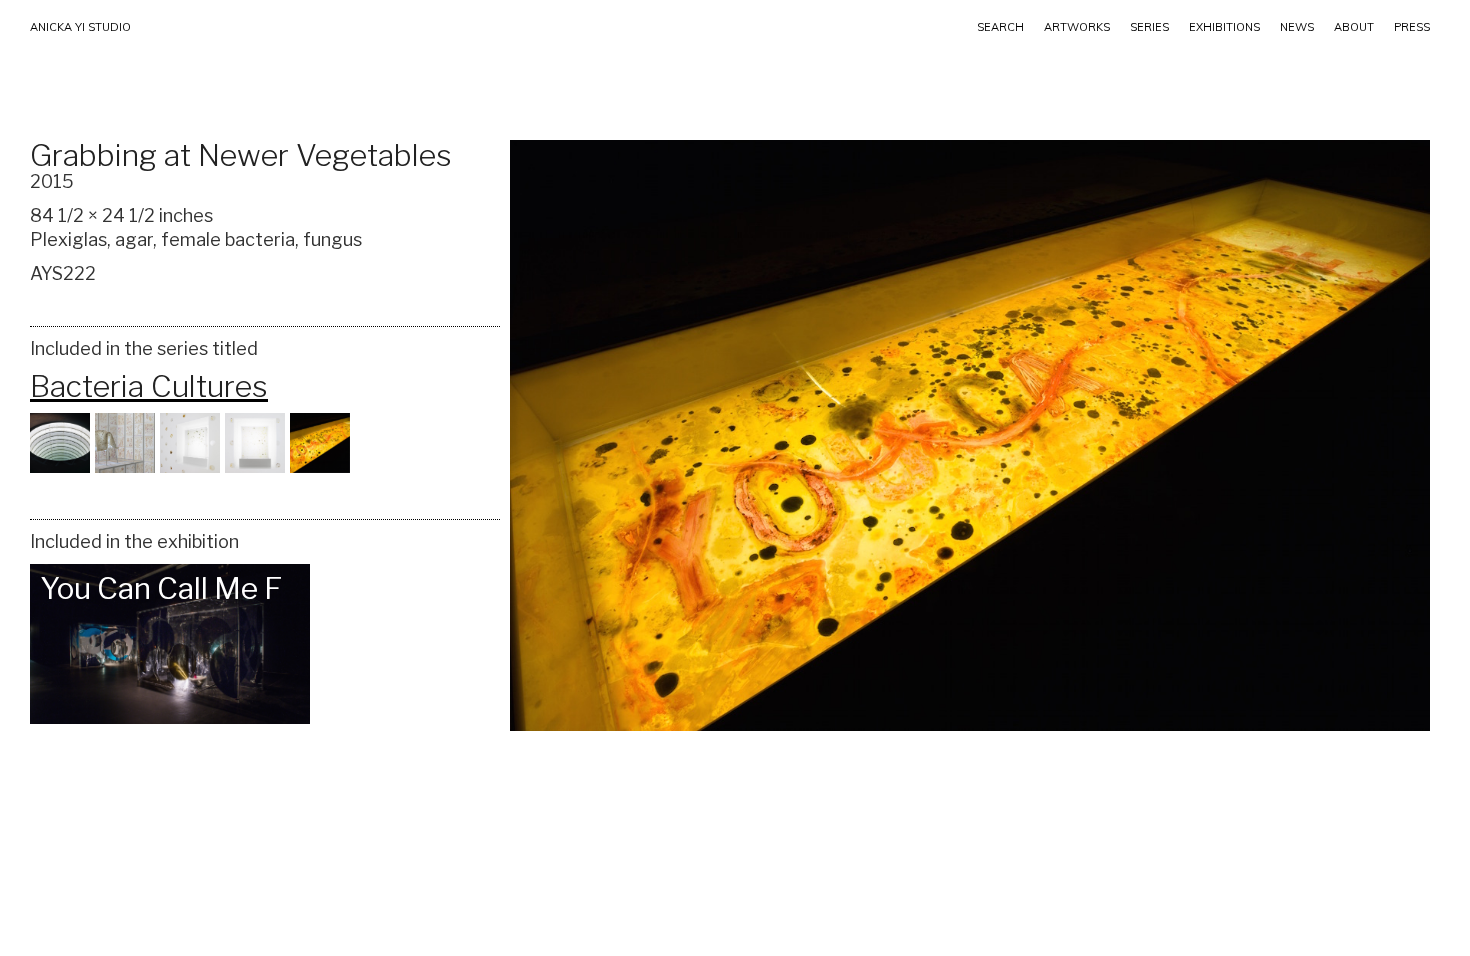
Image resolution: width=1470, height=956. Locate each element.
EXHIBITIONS (1224, 27)
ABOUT (1354, 27)
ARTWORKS (1077, 27)
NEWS (1297, 27)
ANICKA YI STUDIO (80, 27)
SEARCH (1000, 27)
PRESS (1412, 27)
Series (1149, 27)
